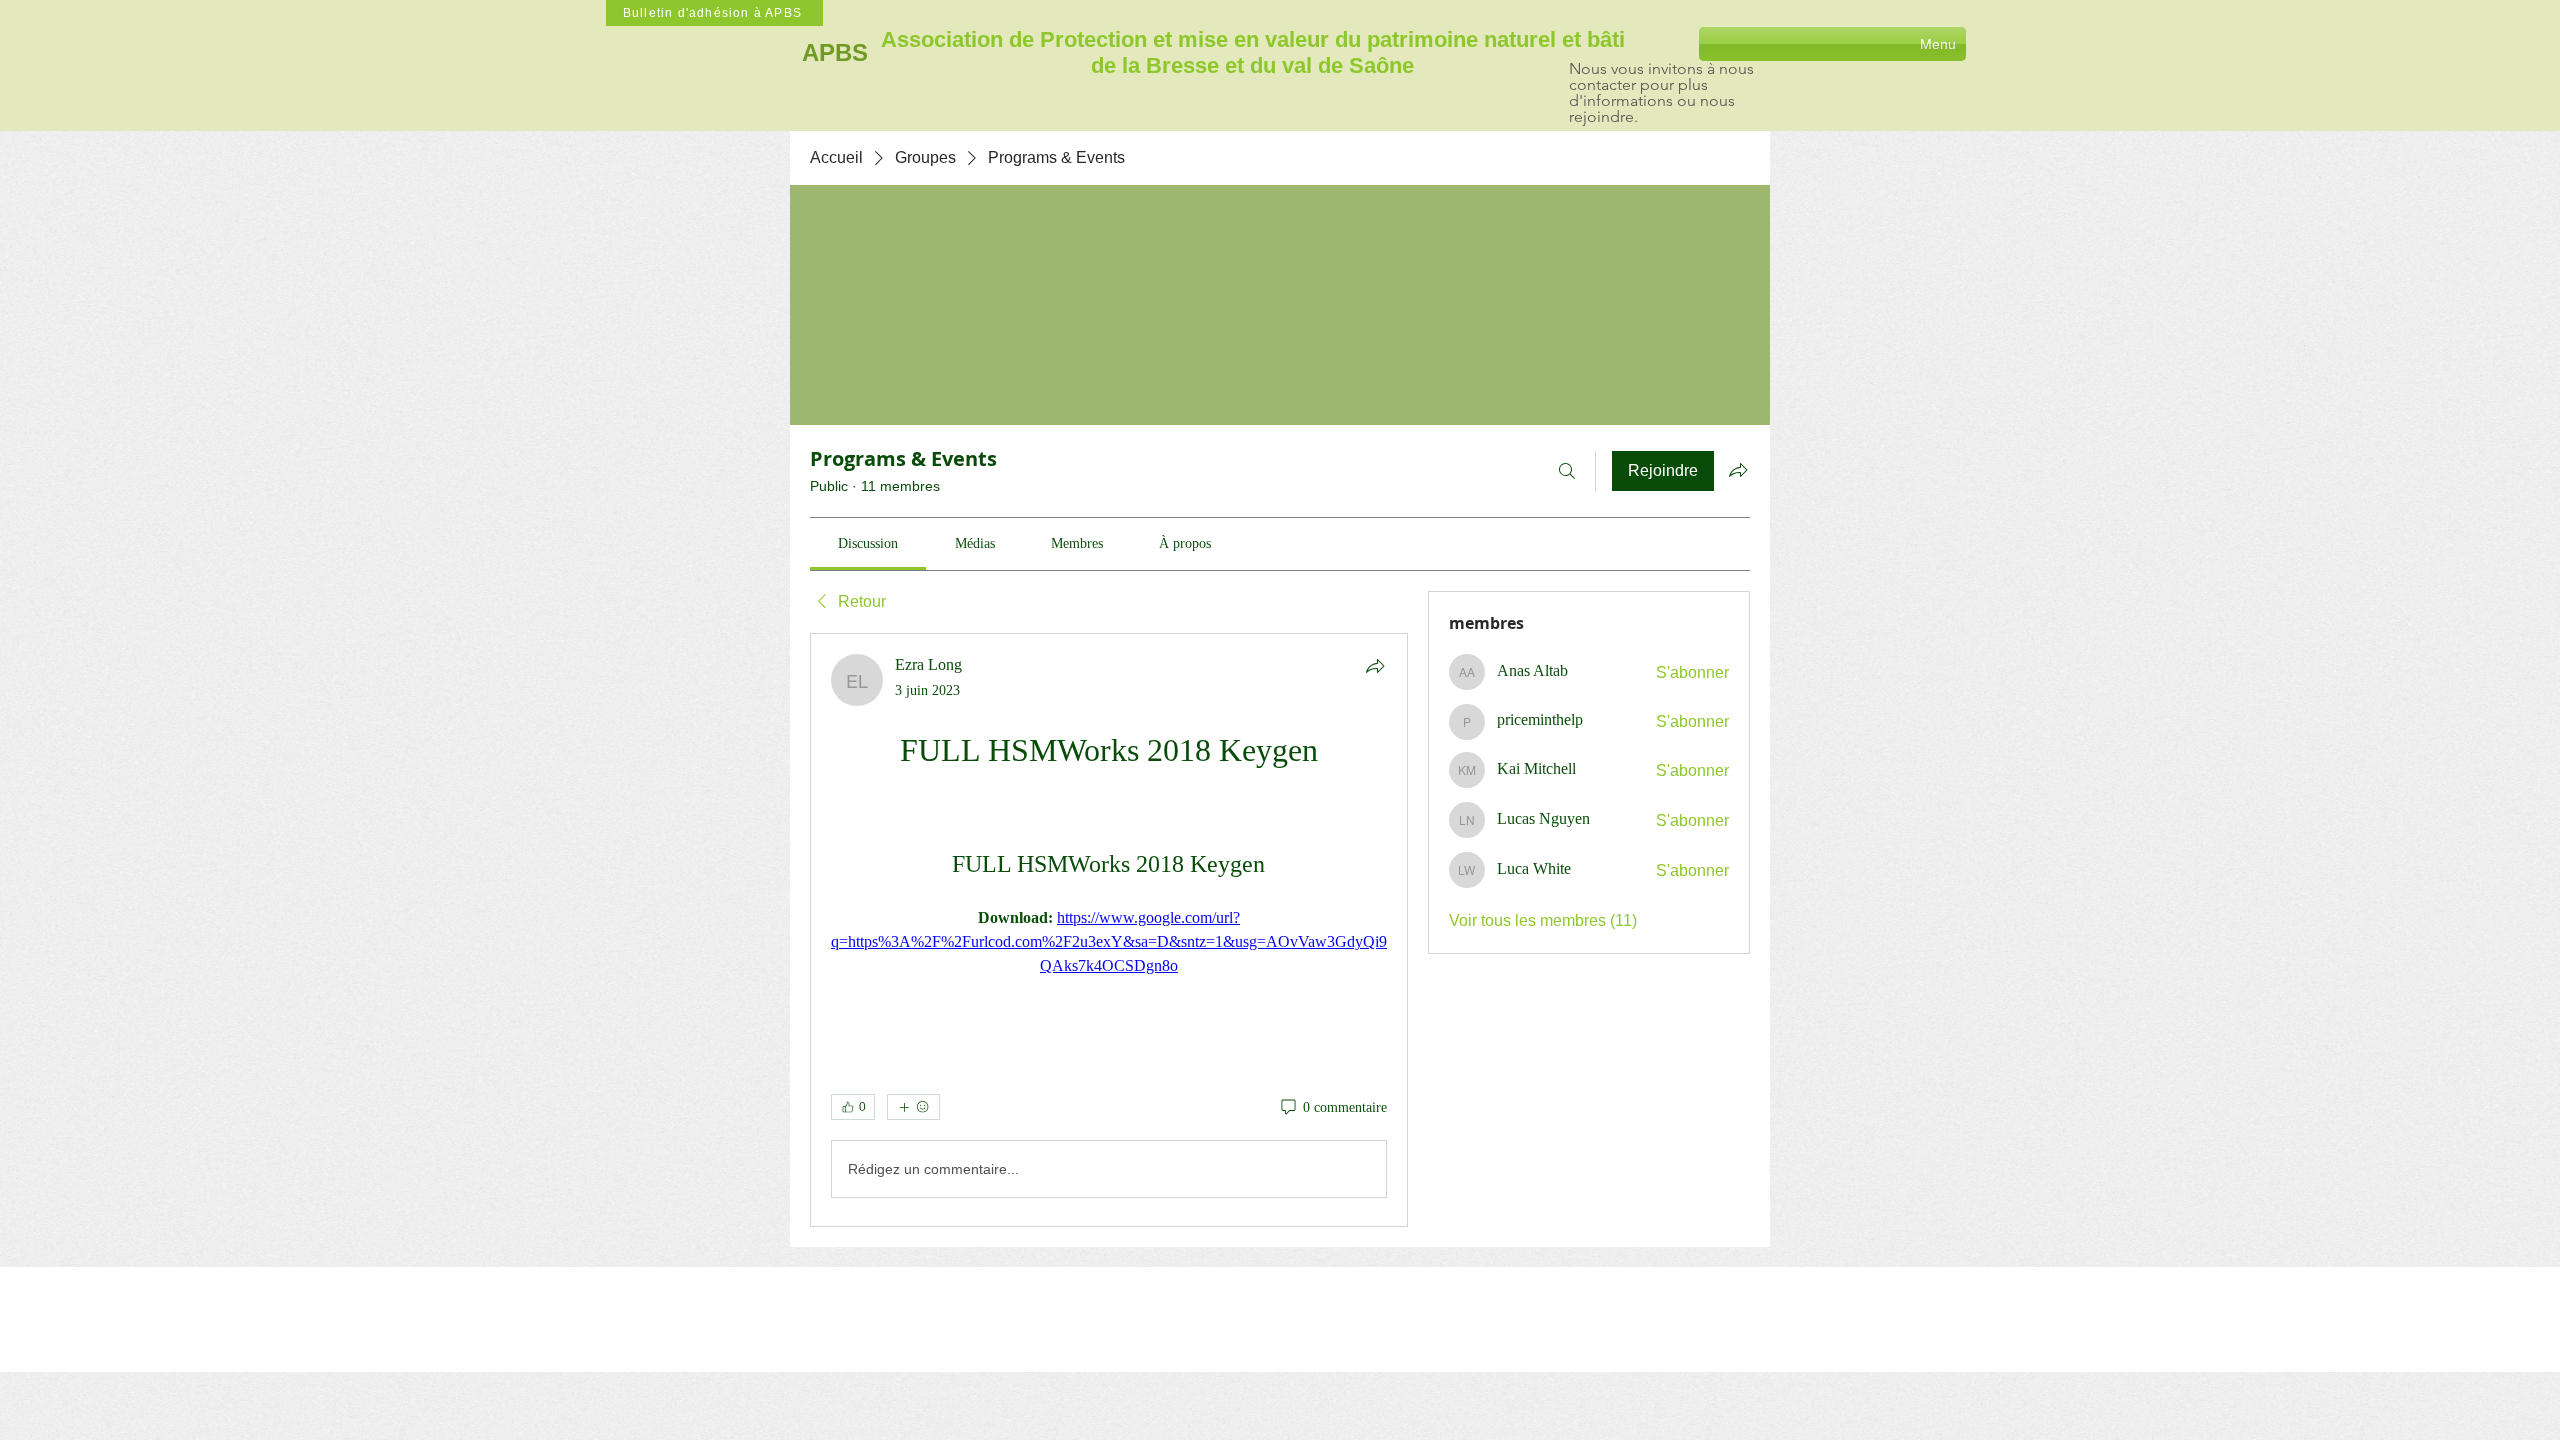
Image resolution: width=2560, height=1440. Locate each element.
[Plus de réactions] (913, 1107)
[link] (868, 543)
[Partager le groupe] (1738, 470)
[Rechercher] (1567, 471)
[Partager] (1375, 666)
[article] (1109, 930)
